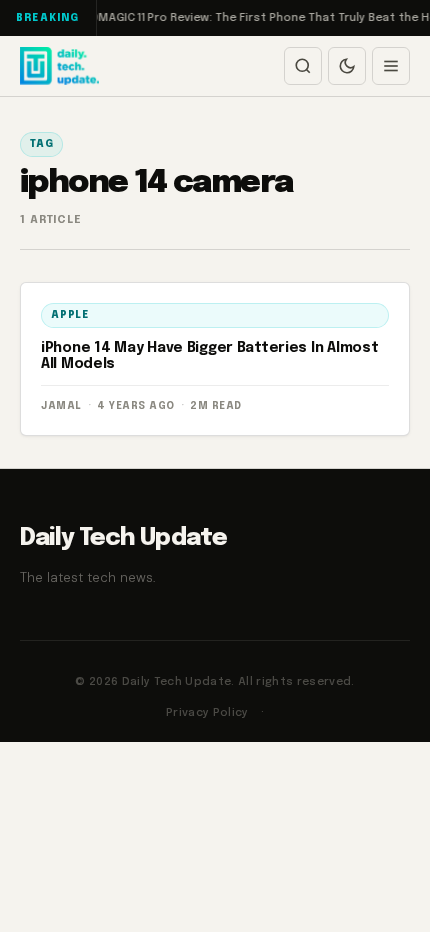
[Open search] (303, 66)
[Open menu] (391, 66)
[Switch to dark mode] (347, 66)
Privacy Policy (207, 713)
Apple (70, 315)
